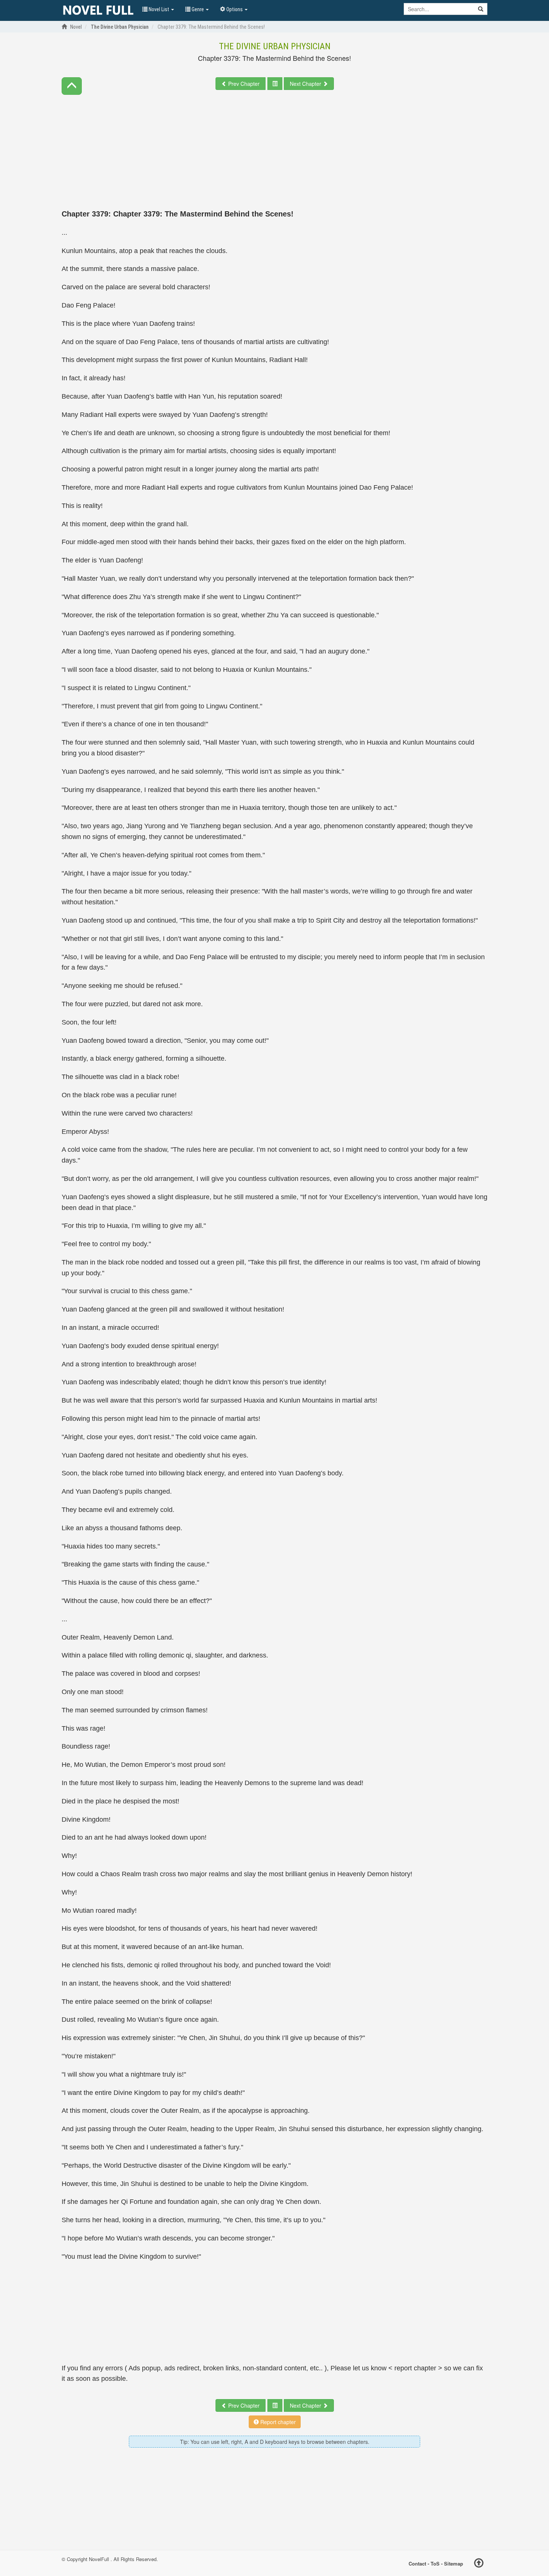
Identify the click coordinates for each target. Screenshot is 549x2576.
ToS (435, 2563)
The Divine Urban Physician (275, 46)
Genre (198, 9)
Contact (417, 2563)
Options (235, 9)
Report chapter (277, 2422)
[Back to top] (479, 2564)
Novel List (159, 9)
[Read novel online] (98, 10)
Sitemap (454, 2563)
